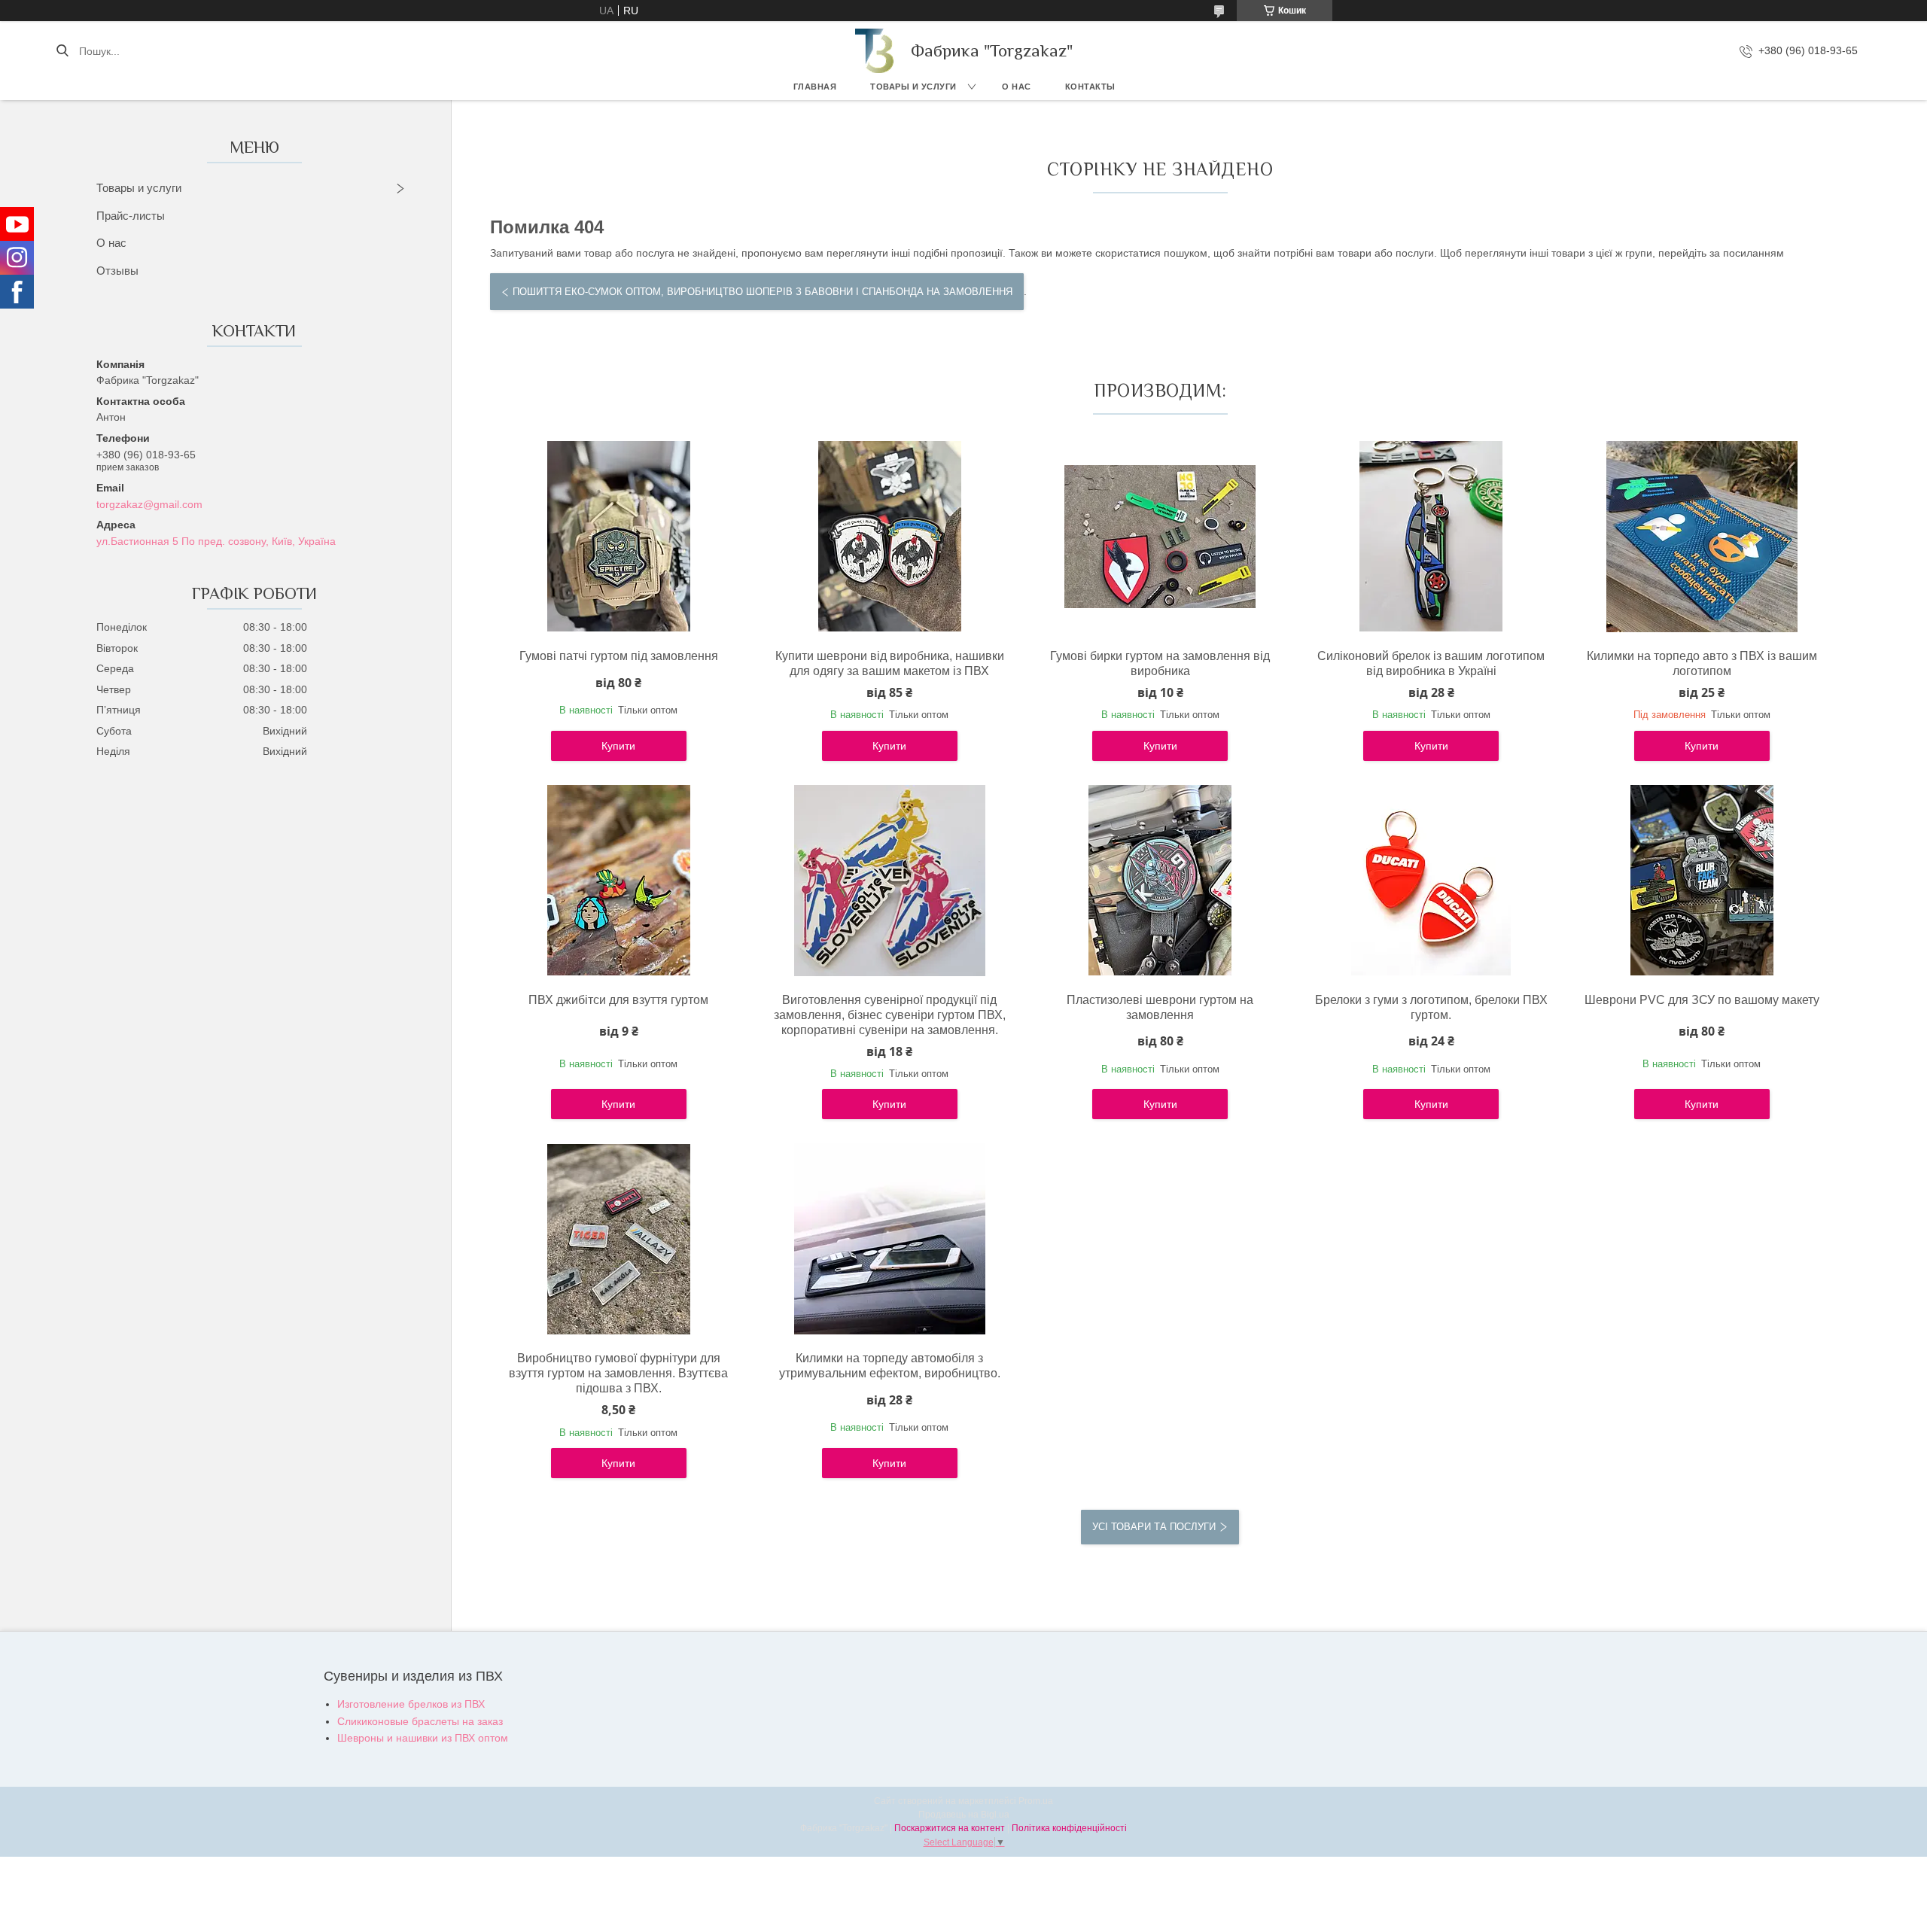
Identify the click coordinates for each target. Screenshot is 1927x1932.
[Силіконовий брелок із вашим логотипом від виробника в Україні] (1431, 537)
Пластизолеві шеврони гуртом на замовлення (1160, 1007)
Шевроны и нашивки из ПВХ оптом (423, 1738)
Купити (618, 746)
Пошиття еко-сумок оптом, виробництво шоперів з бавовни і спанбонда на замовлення (763, 292)
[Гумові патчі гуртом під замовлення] (619, 537)
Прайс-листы (131, 216)
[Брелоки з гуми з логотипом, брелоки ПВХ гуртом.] (1431, 881)
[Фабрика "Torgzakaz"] (875, 51)
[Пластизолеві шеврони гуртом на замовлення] (1160, 881)
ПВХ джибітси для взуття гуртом (618, 1000)
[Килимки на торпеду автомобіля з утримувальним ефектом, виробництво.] (890, 1239)
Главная (815, 87)
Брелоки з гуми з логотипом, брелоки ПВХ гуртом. (1431, 1007)
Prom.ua (1036, 1801)
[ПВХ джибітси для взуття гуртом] (619, 881)
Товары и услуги (913, 87)
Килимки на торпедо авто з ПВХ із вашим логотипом (1702, 663)
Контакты (1090, 87)
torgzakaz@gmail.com (149, 504)
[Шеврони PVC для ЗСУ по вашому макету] (1702, 881)
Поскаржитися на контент (950, 1828)
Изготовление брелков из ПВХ (411, 1704)
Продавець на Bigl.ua (964, 1815)
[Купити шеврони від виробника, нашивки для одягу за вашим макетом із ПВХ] (890, 537)
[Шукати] (62, 51)
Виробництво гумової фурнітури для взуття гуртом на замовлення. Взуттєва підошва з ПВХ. (618, 1373)
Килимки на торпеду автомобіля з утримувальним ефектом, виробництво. (890, 1366)
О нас (1017, 87)
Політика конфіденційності (1069, 1828)
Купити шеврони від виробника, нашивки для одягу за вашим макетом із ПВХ (890, 663)
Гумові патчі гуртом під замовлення (619, 656)
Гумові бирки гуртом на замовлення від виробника (1160, 663)
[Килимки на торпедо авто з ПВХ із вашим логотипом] (1702, 537)
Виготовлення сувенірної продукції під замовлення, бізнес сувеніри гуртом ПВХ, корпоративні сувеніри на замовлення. (890, 1015)
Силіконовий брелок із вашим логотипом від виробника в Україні (1431, 663)
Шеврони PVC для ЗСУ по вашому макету (1702, 1000)
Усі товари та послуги (1154, 1527)
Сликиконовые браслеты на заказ (420, 1721)
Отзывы (117, 271)
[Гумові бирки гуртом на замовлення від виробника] (1160, 537)
